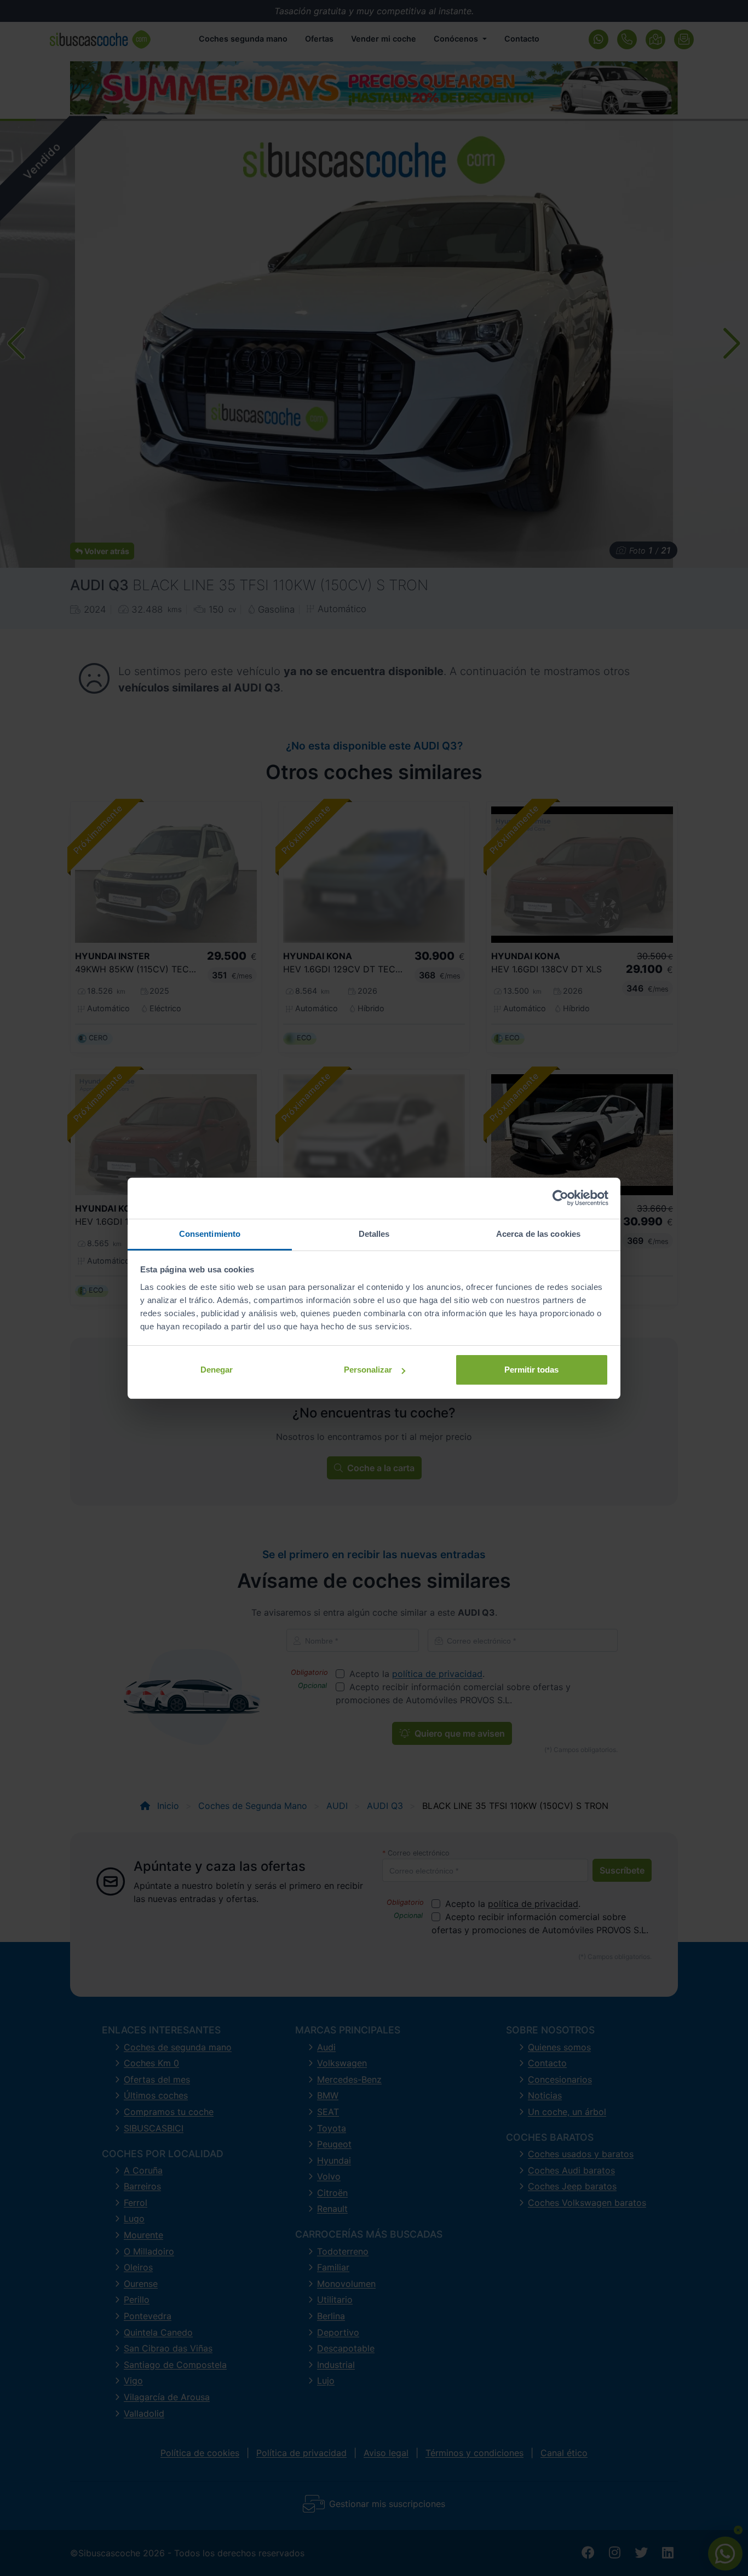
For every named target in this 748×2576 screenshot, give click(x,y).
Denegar (217, 1370)
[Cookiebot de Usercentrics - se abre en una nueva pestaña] (560, 1198)
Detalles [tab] (374, 1234)
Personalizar (368, 1370)
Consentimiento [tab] (210, 1234)
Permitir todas (531, 1370)
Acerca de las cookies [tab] (538, 1234)
